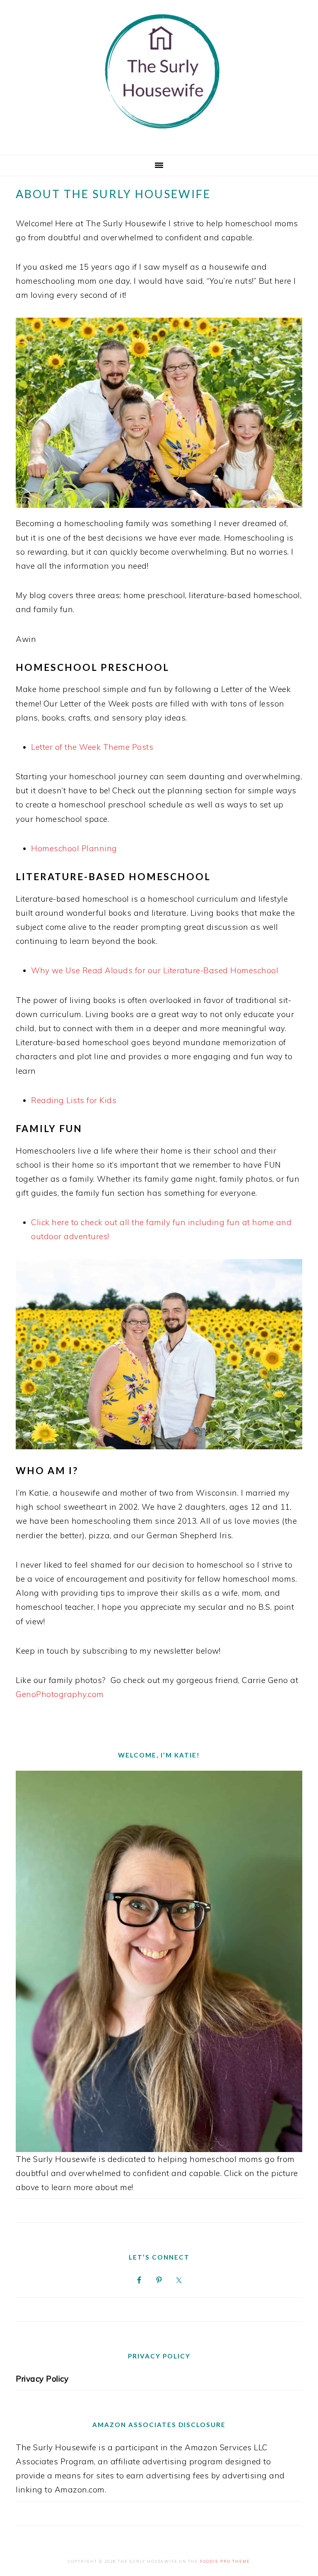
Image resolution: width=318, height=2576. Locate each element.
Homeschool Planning (74, 848)
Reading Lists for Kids (74, 1100)
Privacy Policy (42, 2379)
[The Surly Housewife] (159, 140)
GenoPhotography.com (60, 1694)
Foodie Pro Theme (225, 2561)
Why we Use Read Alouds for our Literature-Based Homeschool (155, 970)
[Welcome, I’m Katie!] (159, 1961)
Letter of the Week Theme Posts (92, 747)
